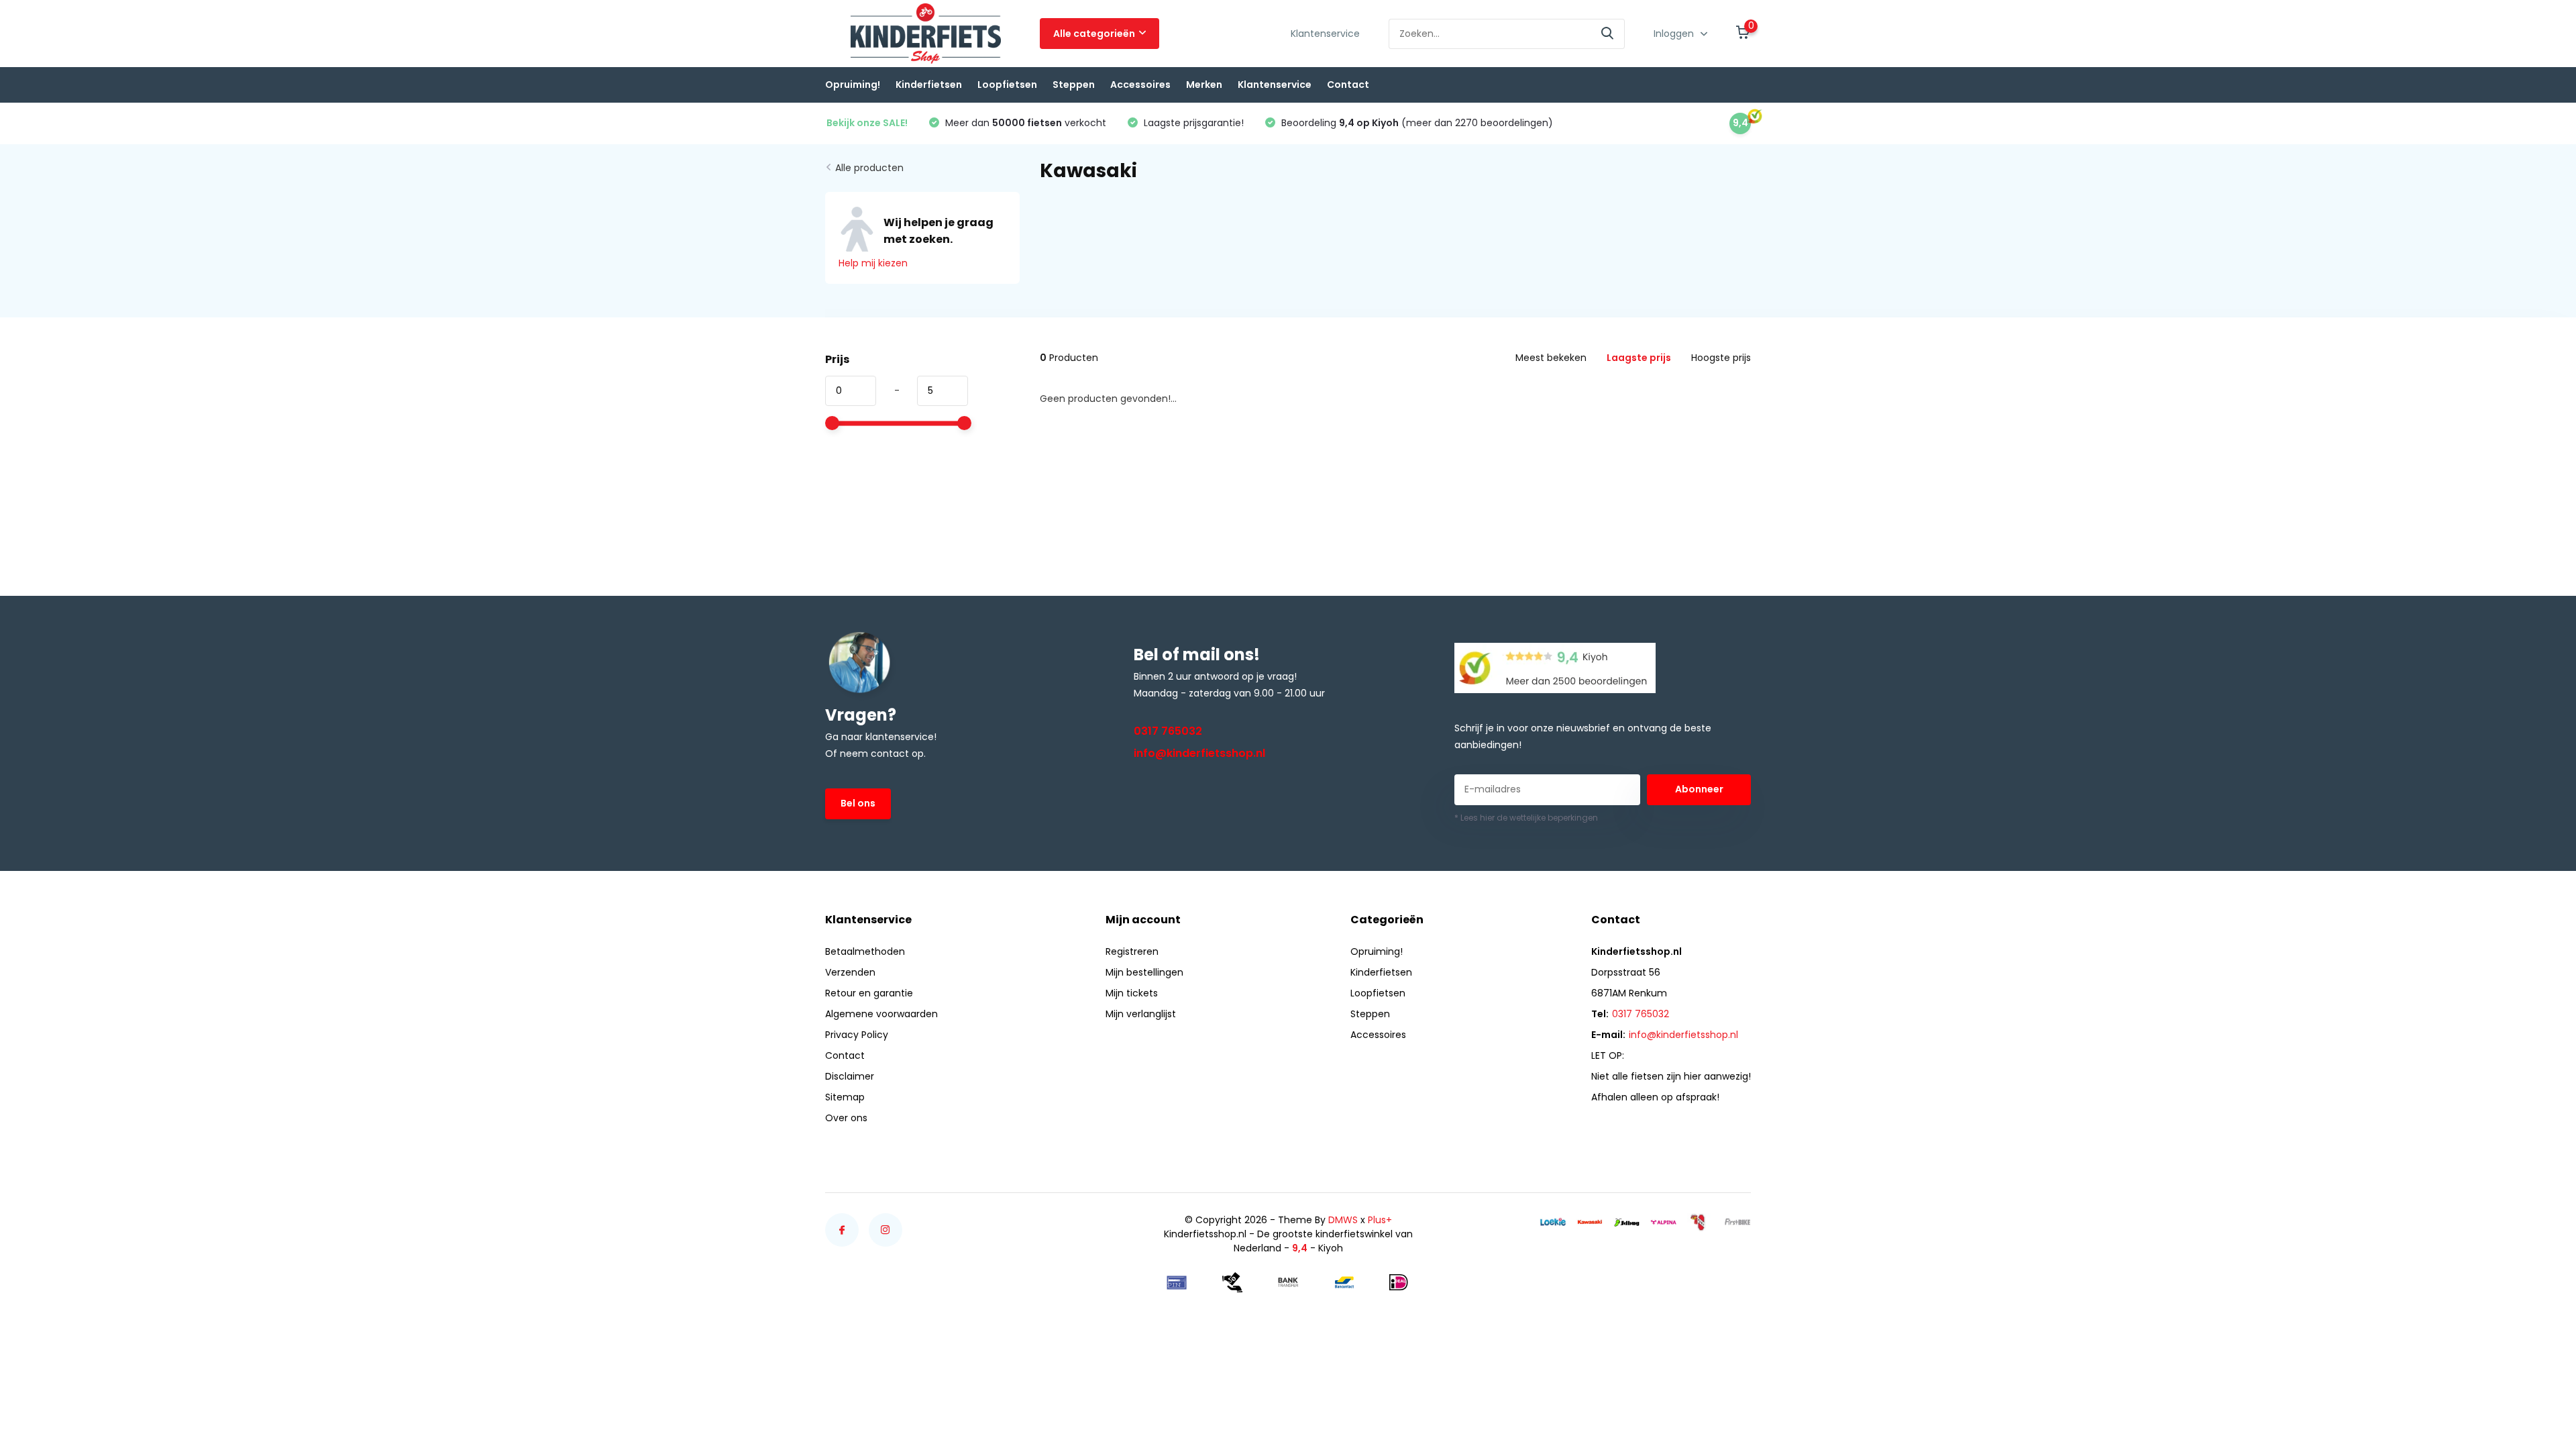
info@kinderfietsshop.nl (1199, 753)
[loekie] (1553, 1222)
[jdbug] (1627, 1222)
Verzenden (850, 972)
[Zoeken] (1608, 34)
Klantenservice (1325, 34)
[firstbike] (1737, 1222)
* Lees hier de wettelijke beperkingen (1526, 818)
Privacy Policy (857, 1035)
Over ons (846, 1118)
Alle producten (869, 168)
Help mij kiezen (873, 263)
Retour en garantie (869, 993)
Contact (1348, 85)
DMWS (1343, 1220)
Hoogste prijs (1721, 358)
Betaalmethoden (865, 951)
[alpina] (1664, 1222)
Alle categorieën (1094, 34)
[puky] (1701, 1222)
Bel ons (858, 803)
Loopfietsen (1007, 85)
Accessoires (1140, 85)
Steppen (1074, 85)
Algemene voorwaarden (881, 1014)
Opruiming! (853, 85)
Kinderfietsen (929, 85)
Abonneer (1699, 789)
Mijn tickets (1132, 993)
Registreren (1132, 951)
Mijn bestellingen (1144, 972)
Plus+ (1380, 1220)
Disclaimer (850, 1076)
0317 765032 (1168, 731)
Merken (1204, 85)
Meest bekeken (1551, 358)
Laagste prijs (1639, 358)
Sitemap (845, 1097)
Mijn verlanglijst (1141, 1014)
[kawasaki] (1590, 1222)
